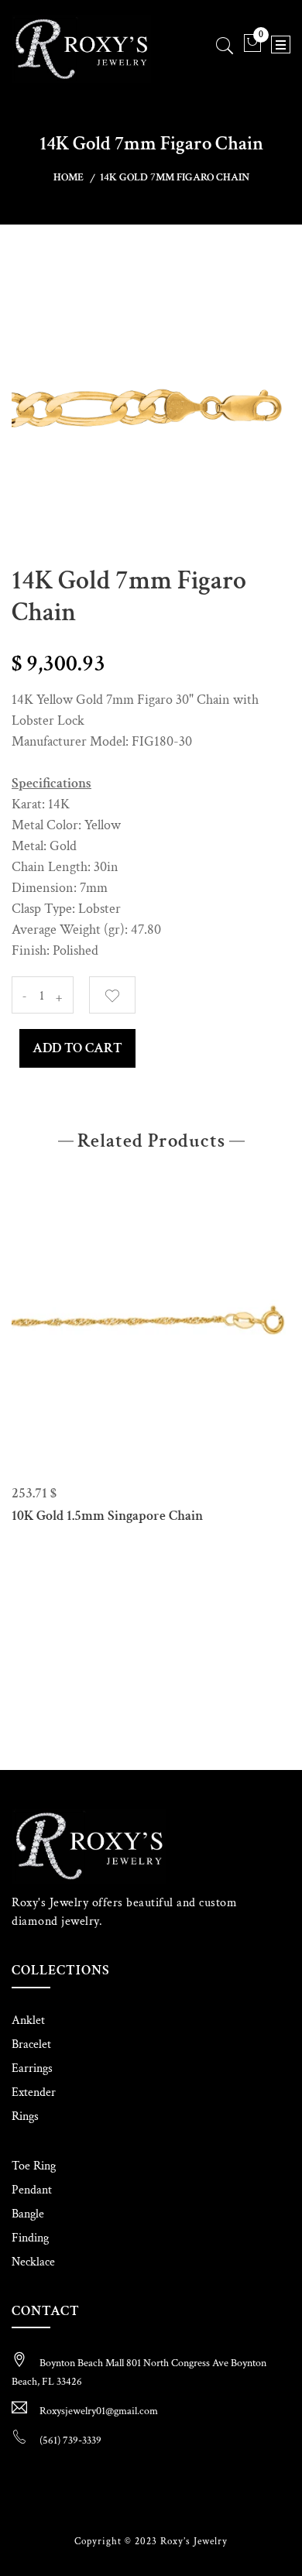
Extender (34, 2092)
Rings (25, 2116)
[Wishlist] (112, 995)
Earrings (32, 2068)
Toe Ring (34, 2166)
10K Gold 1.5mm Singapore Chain (107, 1516)
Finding (30, 2238)
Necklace (33, 2262)
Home (69, 177)
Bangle (28, 2214)
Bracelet (31, 2044)
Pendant (32, 2190)
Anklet (28, 2020)
